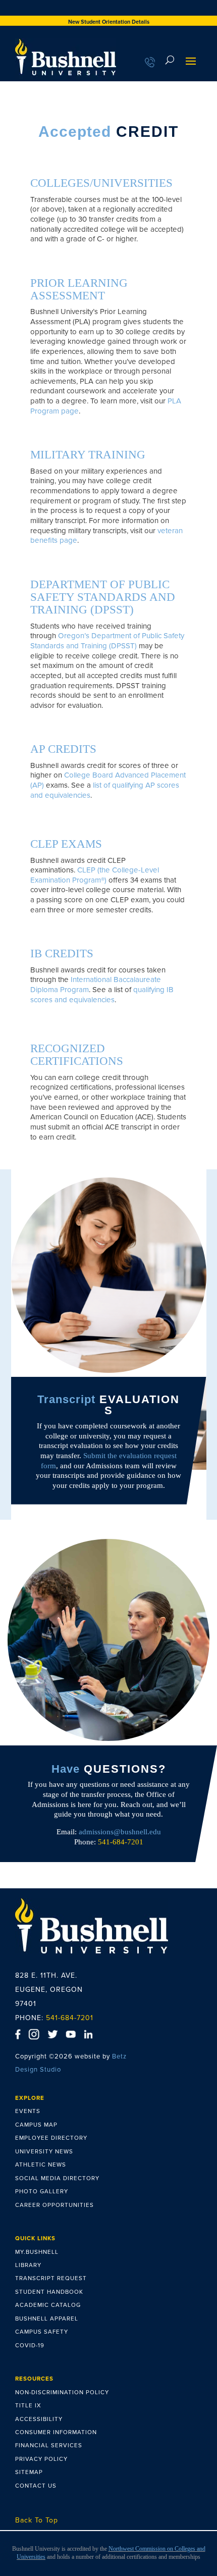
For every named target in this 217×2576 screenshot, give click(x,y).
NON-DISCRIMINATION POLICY (62, 2392)
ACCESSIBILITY (39, 2419)
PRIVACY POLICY (41, 2459)
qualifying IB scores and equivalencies (102, 995)
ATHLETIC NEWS (41, 2165)
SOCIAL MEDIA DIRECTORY (57, 2178)
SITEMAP (29, 2472)
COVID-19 (30, 2345)
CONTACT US (36, 2486)
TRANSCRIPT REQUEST (51, 2278)
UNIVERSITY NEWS (44, 2151)
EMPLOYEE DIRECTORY (51, 2138)
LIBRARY (28, 2265)
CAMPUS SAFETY (42, 2332)
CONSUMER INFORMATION (56, 2432)
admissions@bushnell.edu (120, 1832)
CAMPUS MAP (36, 2125)
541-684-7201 (70, 2018)
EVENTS (28, 2111)
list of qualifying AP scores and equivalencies (105, 790)
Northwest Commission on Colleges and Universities (111, 2553)
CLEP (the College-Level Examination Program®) (95, 875)
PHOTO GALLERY (42, 2191)
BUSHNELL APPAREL (47, 2319)
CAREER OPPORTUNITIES (55, 2205)
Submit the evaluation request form (109, 1461)
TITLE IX (28, 2405)
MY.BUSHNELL (37, 2252)
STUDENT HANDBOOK (49, 2292)
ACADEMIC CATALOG (48, 2305)
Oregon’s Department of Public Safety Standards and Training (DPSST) (107, 641)
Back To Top (37, 2520)
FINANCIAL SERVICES (49, 2445)
